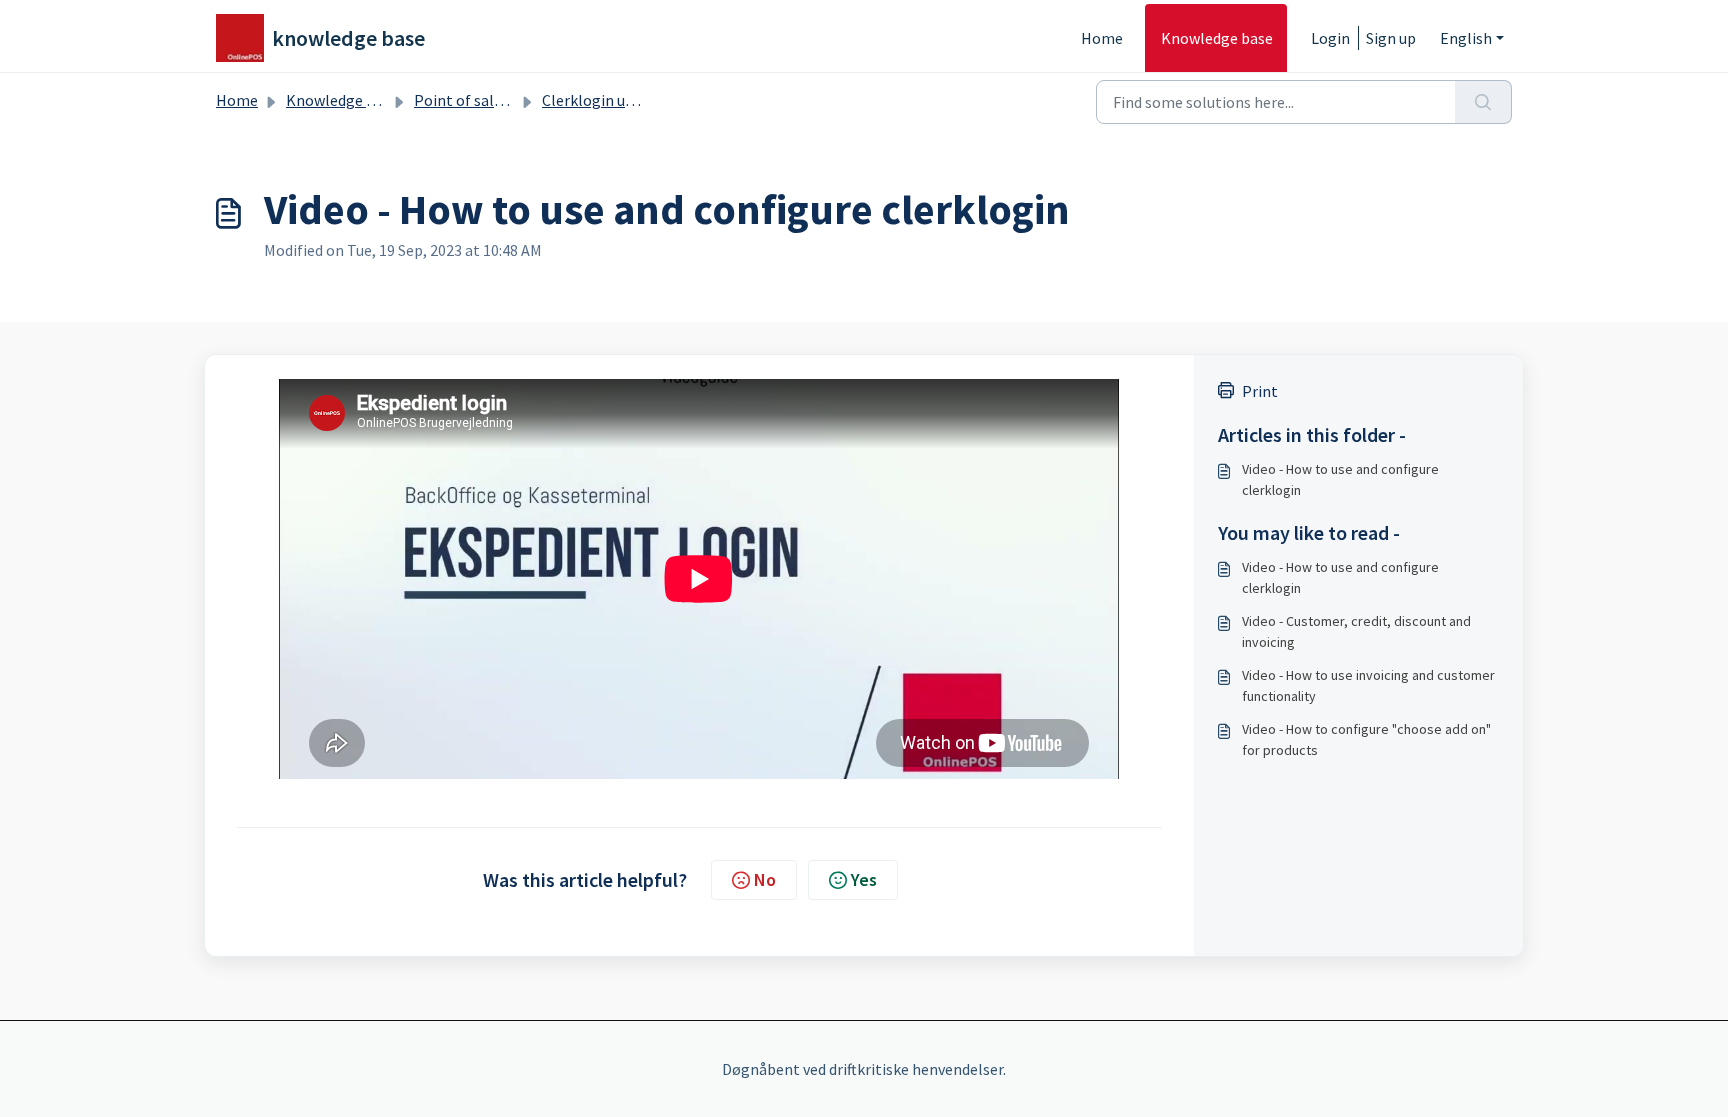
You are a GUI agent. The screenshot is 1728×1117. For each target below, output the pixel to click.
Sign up (1391, 38)
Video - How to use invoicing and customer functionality (1368, 685)
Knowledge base (1217, 38)
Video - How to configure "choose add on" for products (1366, 739)
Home (1102, 38)
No (765, 879)
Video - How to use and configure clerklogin (1340, 479)
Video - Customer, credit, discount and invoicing (1356, 631)
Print (1260, 391)
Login (1330, 38)
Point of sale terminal (490, 100)
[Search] (1483, 102)
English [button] (1466, 38)
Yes (864, 879)
